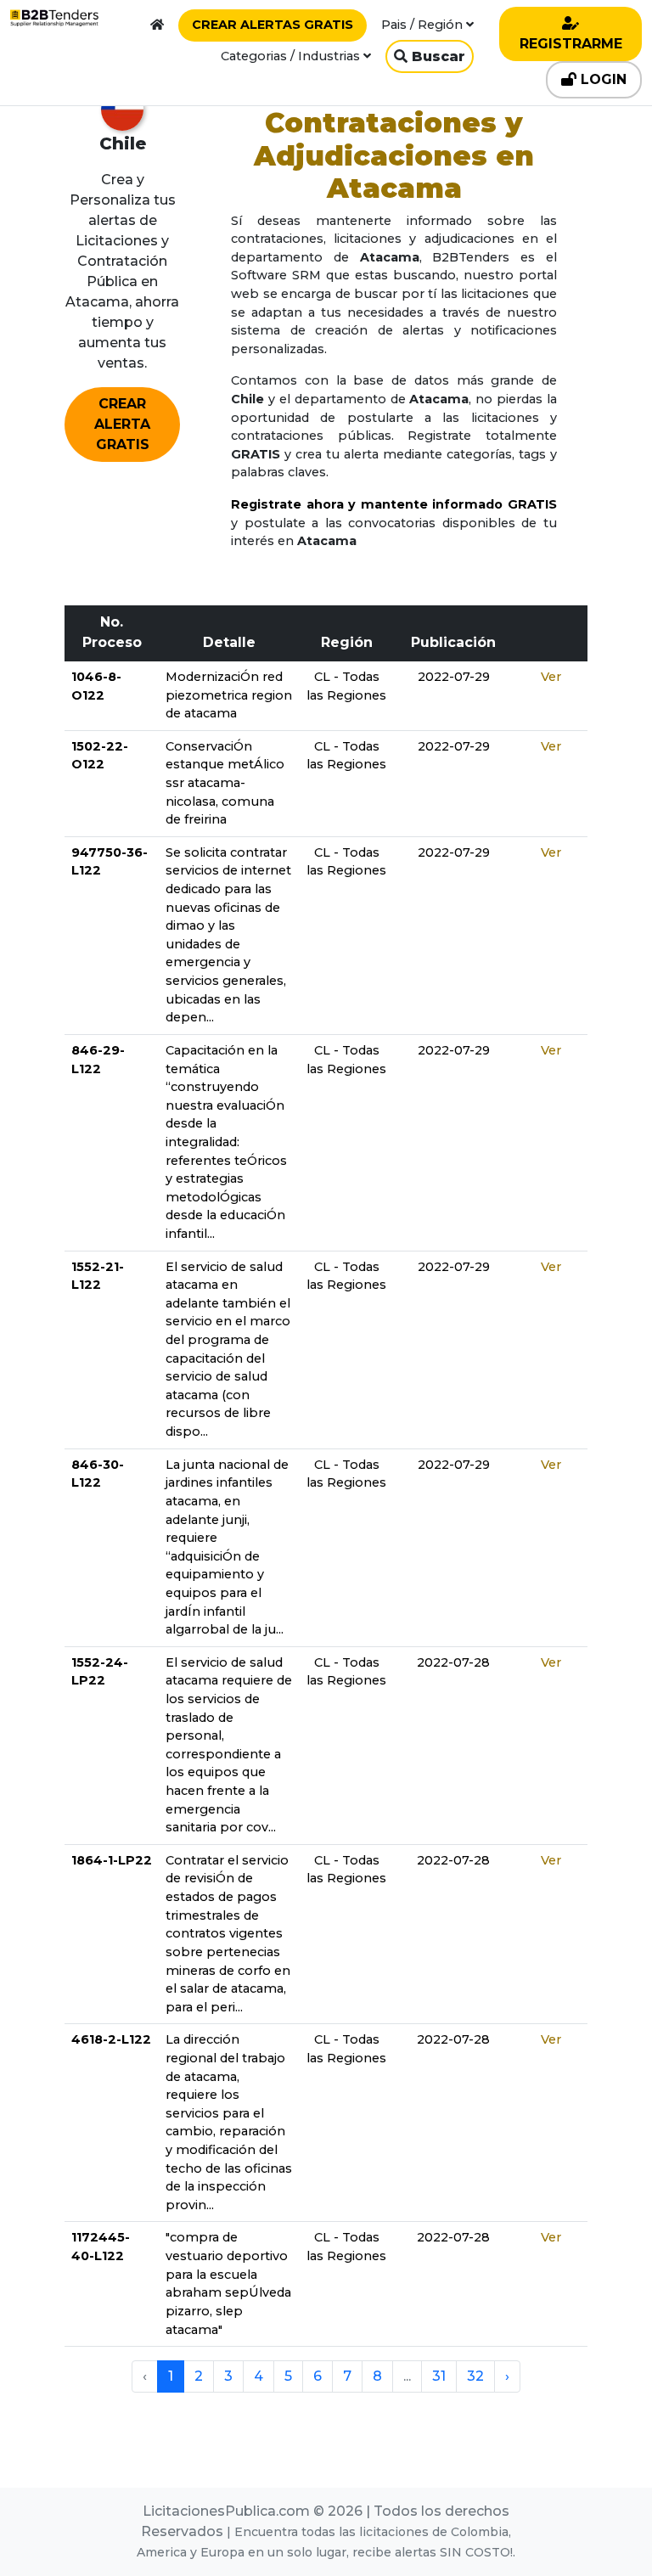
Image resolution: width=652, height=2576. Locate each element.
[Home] (157, 25)
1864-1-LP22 (112, 1860)
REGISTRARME (571, 44)
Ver (551, 677)
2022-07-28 (453, 1662)
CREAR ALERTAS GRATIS (273, 25)
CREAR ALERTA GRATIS (122, 424)
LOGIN (601, 79)
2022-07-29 (454, 677)
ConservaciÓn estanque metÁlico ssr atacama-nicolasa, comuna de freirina (225, 783)
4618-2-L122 (111, 2039)
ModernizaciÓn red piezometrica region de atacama (229, 695)
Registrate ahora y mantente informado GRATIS (394, 504)
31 (439, 2376)
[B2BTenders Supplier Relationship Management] (54, 18)
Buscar (436, 56)
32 (475, 2376)
